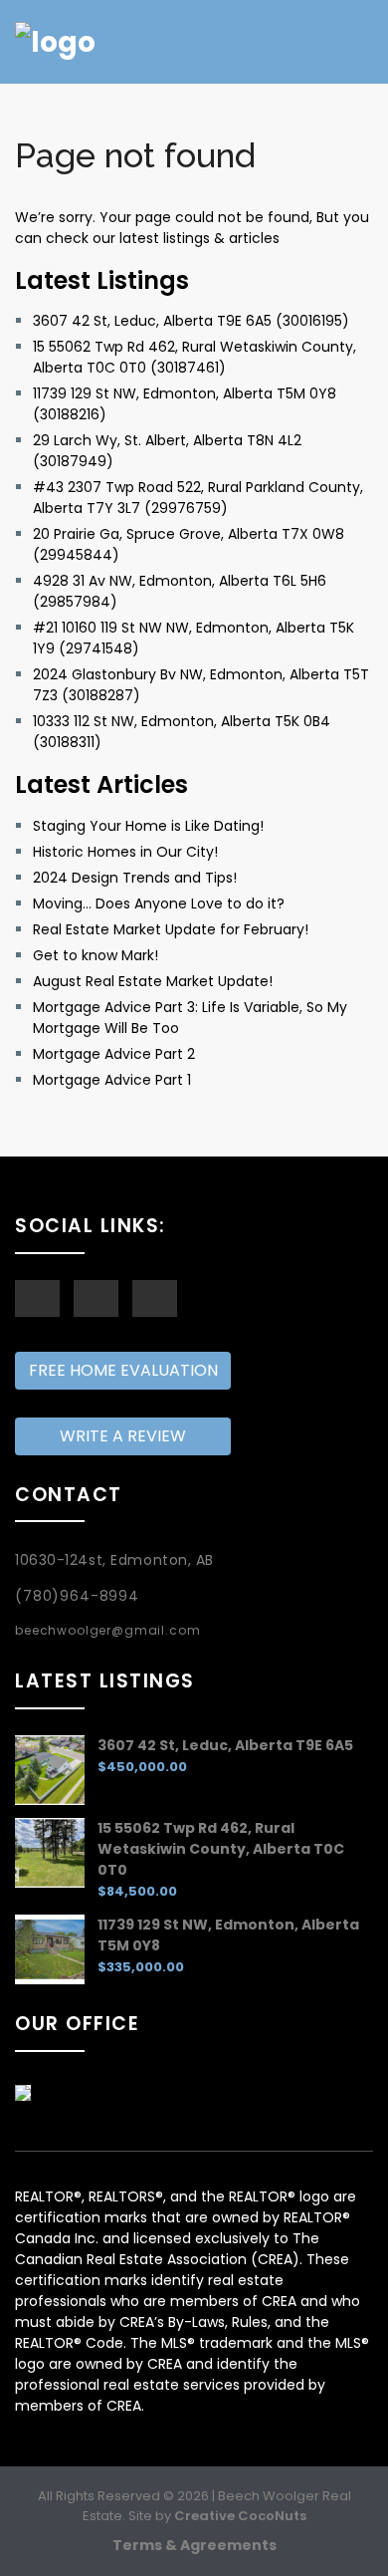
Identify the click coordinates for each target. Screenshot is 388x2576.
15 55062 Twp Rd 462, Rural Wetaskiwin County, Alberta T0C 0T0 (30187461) (194, 357)
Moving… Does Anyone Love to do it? (159, 903)
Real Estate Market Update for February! (171, 929)
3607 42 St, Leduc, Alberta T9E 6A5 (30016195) (191, 321)
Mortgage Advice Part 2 (114, 1054)
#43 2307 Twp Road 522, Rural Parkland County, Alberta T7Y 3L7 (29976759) (198, 498)
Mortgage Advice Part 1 (112, 1080)
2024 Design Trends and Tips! (135, 878)
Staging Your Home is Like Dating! (148, 826)
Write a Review (123, 1436)
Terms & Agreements (194, 2545)
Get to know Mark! (96, 955)
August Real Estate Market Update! (153, 981)
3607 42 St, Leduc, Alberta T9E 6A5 (225, 1745)
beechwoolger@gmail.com (107, 1630)
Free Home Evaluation (123, 1370)
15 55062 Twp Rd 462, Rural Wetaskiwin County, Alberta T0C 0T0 (221, 1849)
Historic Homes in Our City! (125, 852)
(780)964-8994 (77, 1596)
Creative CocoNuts (240, 2516)
